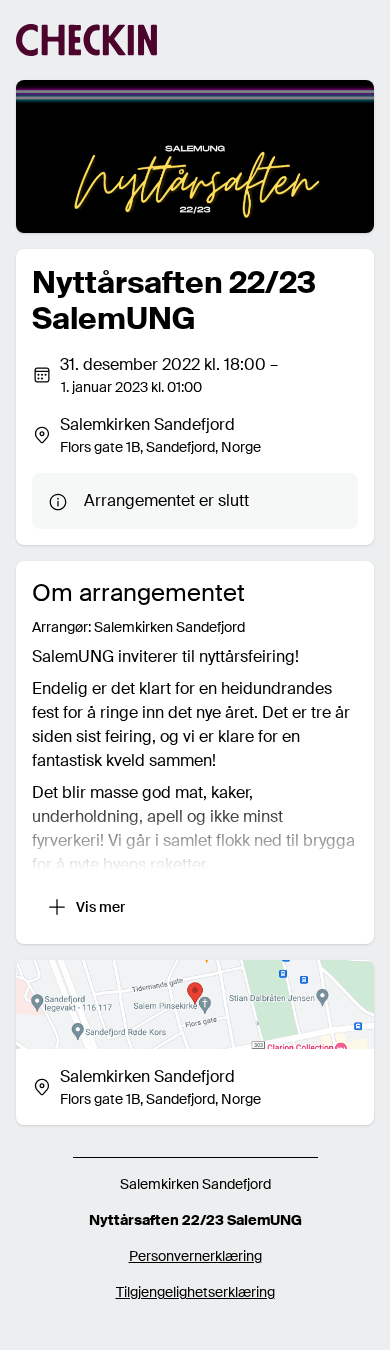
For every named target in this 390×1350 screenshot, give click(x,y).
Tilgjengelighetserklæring (195, 1292)
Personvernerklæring (195, 1256)
